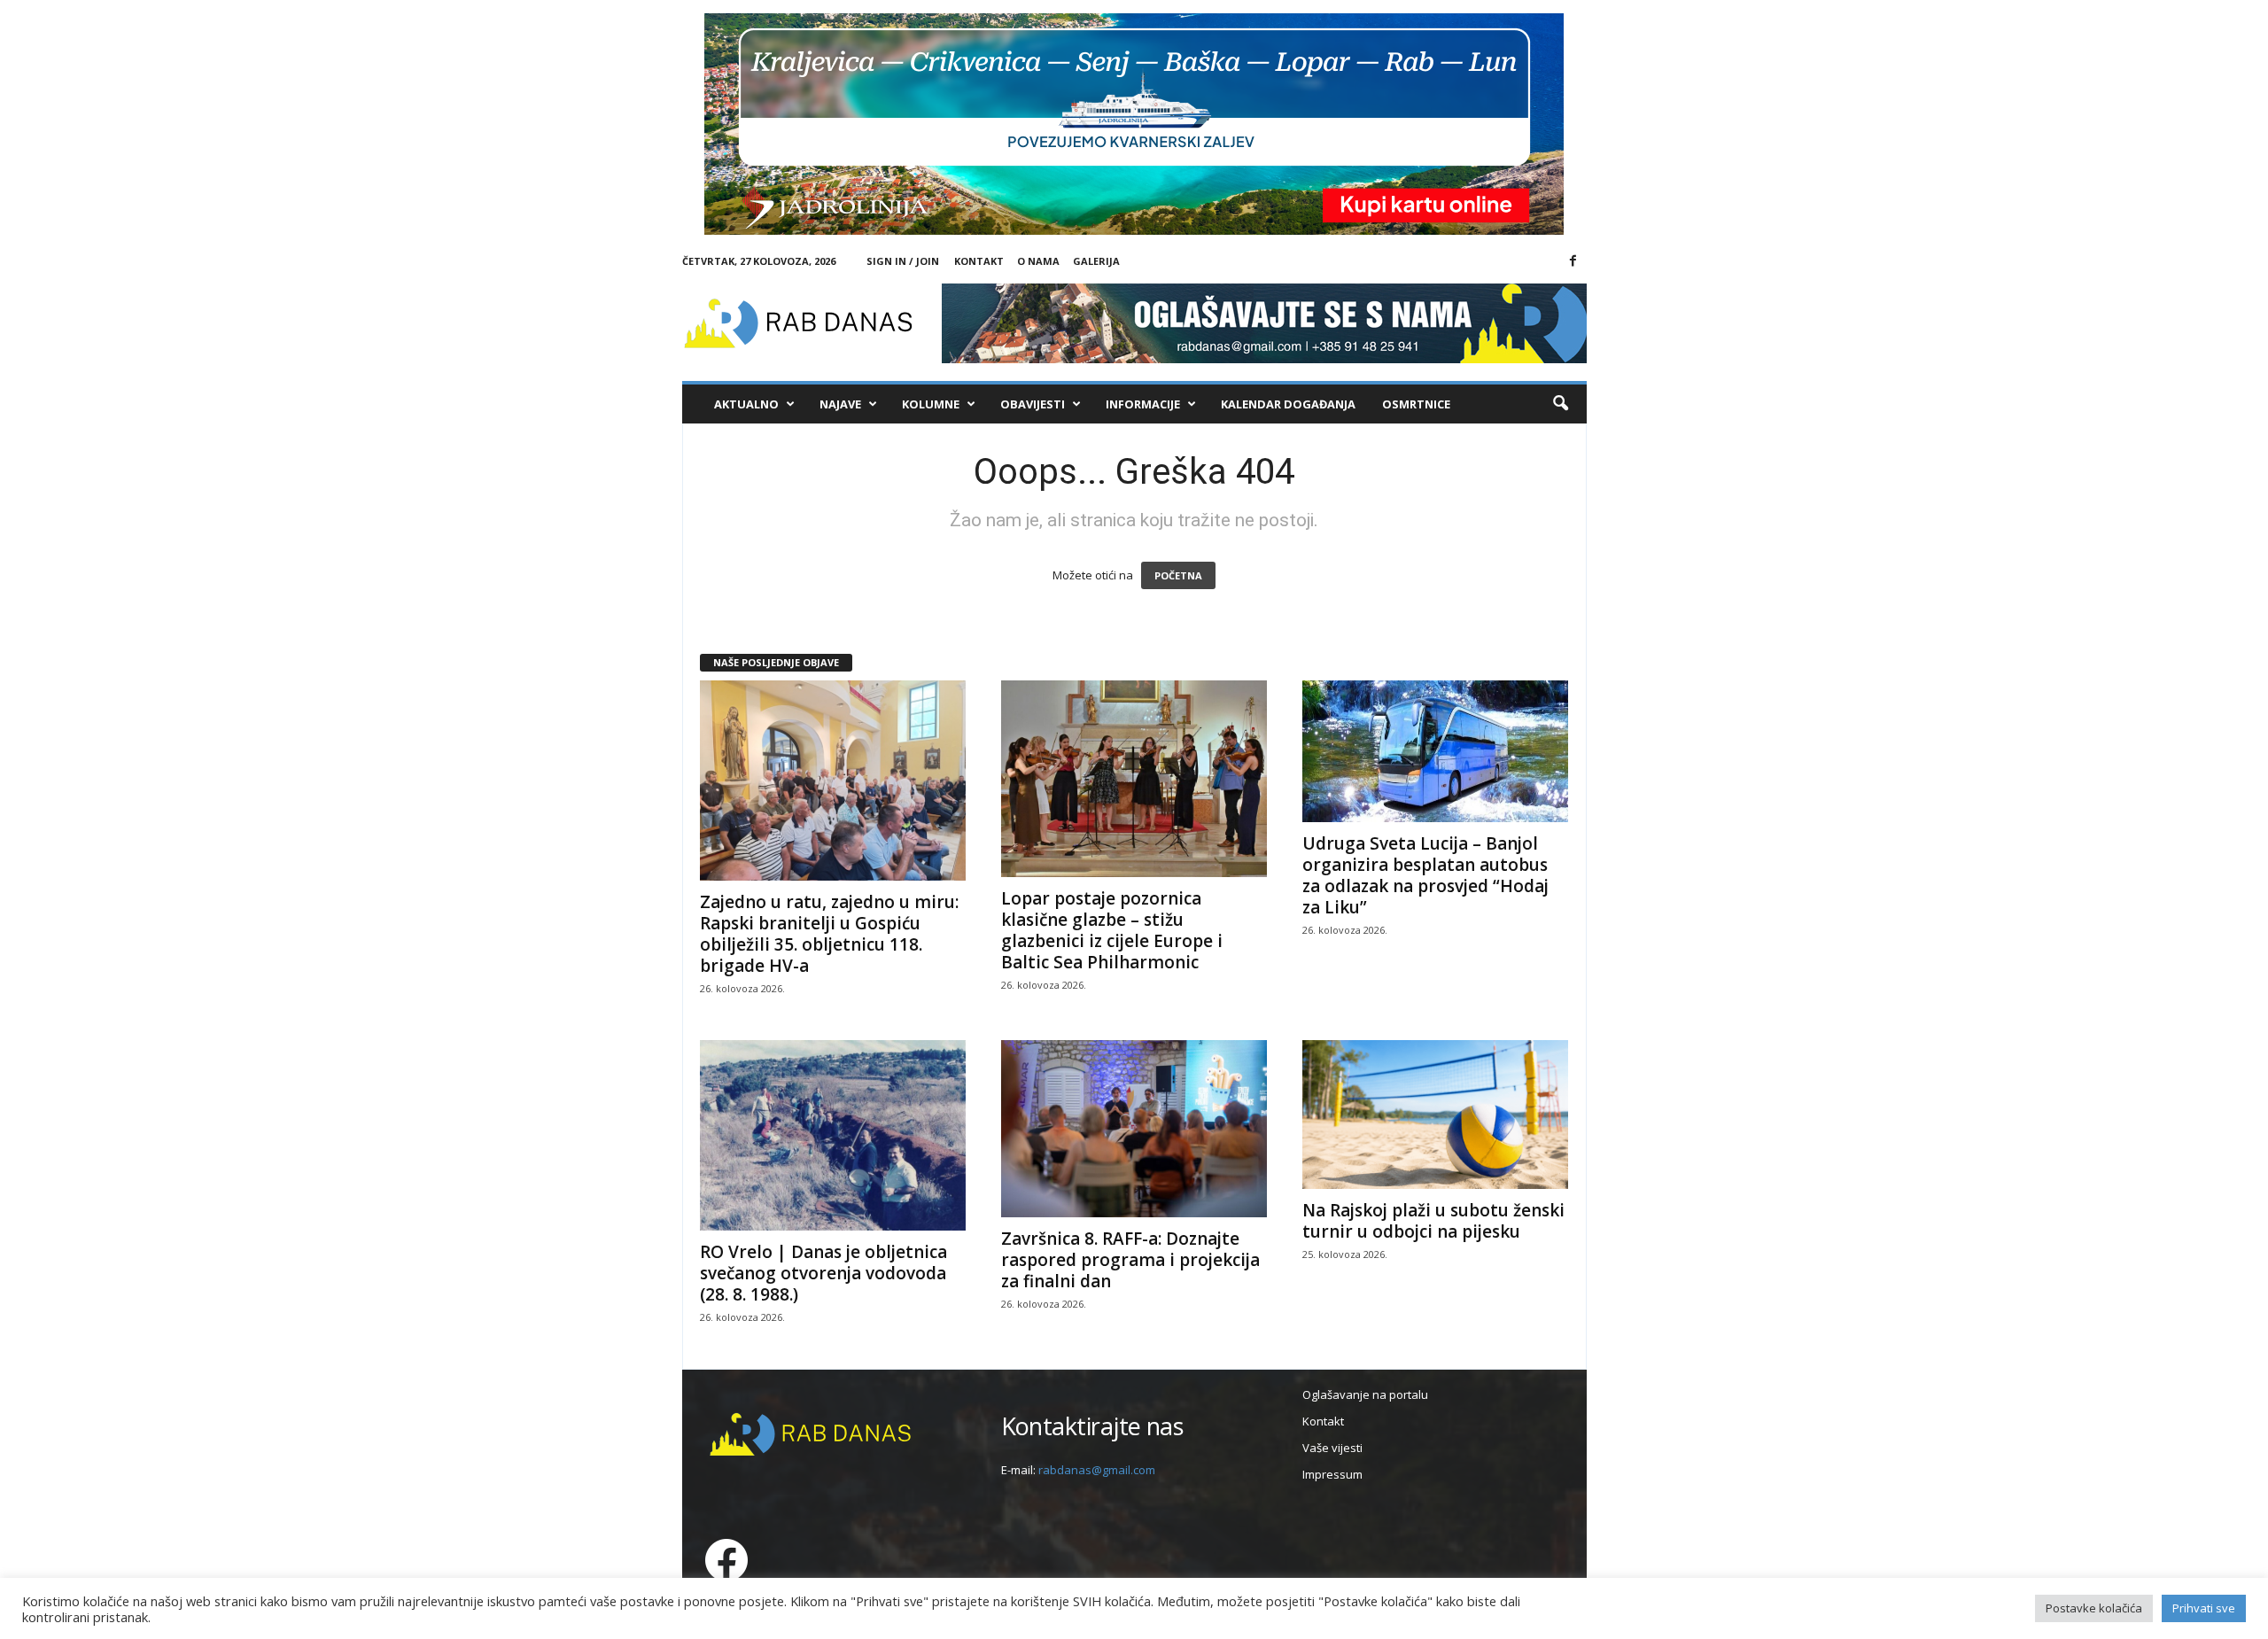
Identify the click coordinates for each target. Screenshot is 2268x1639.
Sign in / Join (903, 261)
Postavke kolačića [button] (2094, 1608)
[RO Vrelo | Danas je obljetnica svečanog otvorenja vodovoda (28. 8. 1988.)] (833, 1135)
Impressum (1332, 1474)
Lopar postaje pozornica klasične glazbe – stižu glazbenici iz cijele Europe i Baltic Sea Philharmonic (1112, 930)
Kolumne (931, 404)
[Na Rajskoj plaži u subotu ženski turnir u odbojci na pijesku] (1435, 1115)
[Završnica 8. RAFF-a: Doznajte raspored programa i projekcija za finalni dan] (1134, 1129)
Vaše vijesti (1332, 1448)
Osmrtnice (1416, 404)
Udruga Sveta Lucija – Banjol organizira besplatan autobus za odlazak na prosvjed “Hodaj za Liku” (1425, 875)
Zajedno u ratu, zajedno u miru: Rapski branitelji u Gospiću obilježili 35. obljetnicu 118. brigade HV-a (829, 934)
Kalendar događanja (1288, 404)
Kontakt (979, 261)
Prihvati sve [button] (2204, 1608)
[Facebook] (1573, 261)
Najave (840, 404)
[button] (1560, 404)
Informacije (1143, 404)
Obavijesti (1033, 404)
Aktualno (746, 404)
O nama (1038, 261)
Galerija (1096, 261)
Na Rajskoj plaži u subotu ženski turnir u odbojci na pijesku (1433, 1221)
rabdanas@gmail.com (1097, 1470)
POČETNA (1178, 575)
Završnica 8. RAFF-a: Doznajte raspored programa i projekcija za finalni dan (1130, 1260)
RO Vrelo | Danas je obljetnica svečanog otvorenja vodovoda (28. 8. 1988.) (823, 1273)
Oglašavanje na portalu (1365, 1394)
